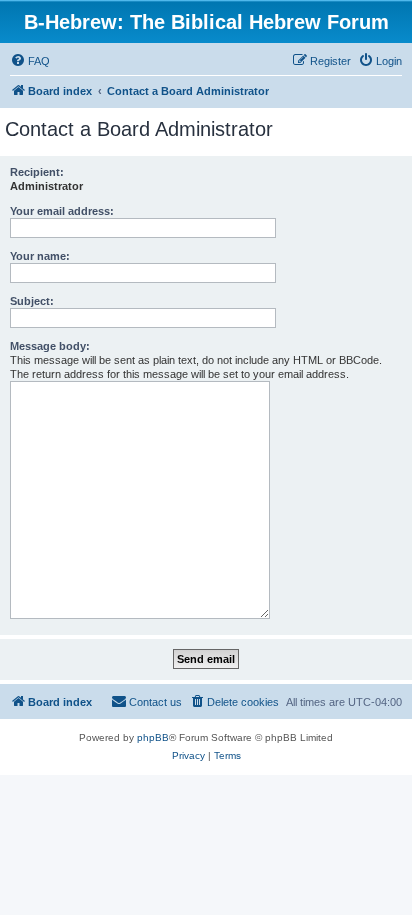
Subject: (32, 301)
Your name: (40, 256)
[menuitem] (30, 61)
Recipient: (37, 172)
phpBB (153, 737)
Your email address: (62, 211)
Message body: (50, 346)
